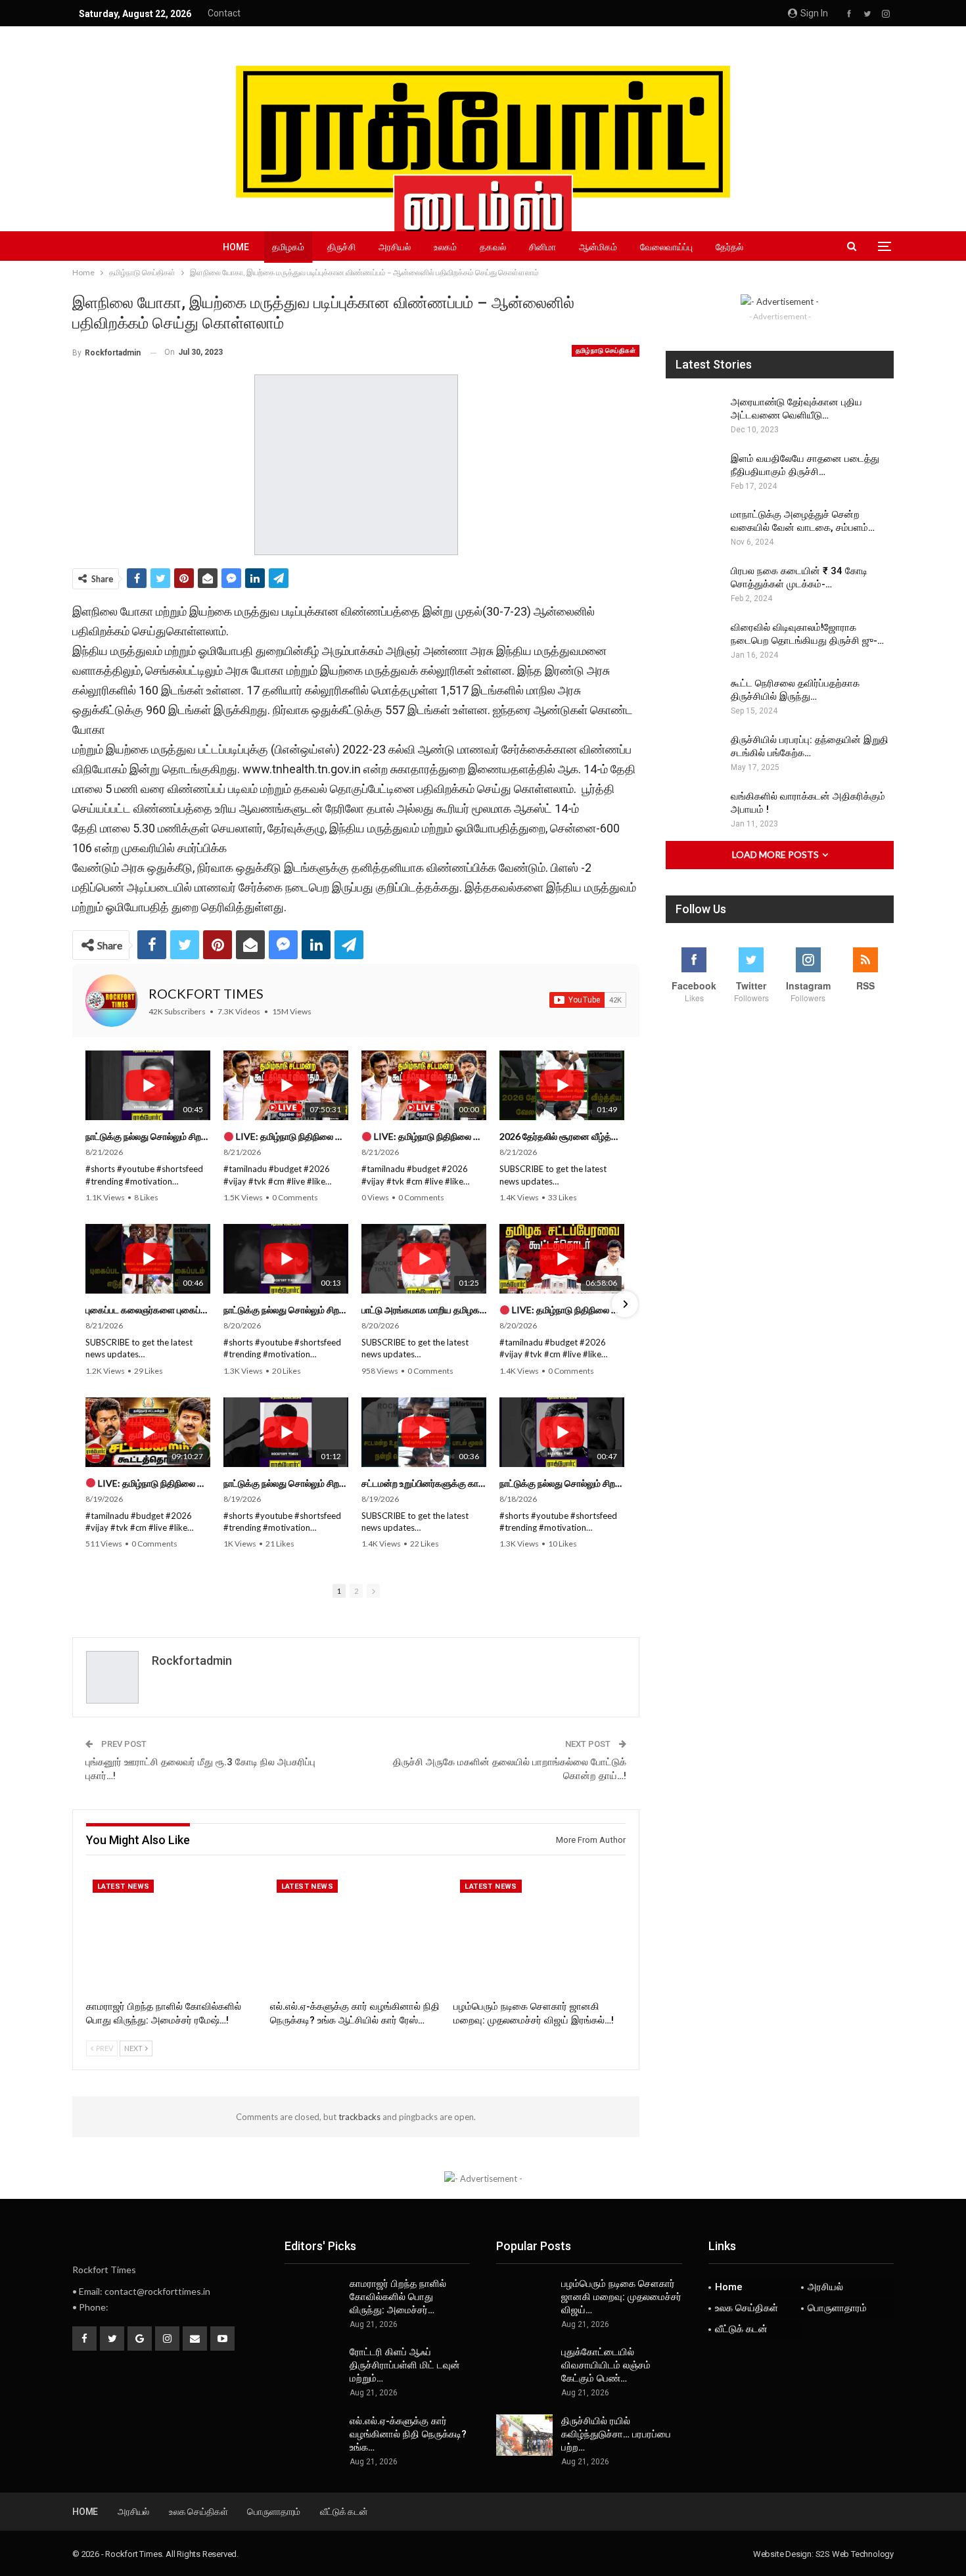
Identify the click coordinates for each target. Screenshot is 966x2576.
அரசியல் (395, 247)
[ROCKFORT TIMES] (112, 1001)
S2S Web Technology (855, 2554)
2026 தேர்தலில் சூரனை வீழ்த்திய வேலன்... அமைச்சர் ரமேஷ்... (562, 1136)
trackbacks (359, 2117)
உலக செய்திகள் (747, 2308)
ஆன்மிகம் (598, 247)
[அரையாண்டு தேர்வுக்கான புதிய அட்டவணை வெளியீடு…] (694, 417)
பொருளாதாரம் (837, 2308)
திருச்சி (341, 247)
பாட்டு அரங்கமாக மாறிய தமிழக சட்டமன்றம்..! (424, 1310)
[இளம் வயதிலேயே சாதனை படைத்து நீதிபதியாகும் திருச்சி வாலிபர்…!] (694, 473)
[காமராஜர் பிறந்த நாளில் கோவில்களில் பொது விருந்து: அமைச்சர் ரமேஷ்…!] (172, 1933)
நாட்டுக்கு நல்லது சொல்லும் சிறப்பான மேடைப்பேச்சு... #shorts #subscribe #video (148, 1136)
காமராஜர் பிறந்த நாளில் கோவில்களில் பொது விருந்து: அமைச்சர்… (398, 2297)
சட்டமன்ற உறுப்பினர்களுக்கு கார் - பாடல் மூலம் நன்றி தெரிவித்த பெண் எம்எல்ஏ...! (424, 1483)
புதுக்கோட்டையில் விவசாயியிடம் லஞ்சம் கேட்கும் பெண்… (606, 2365)
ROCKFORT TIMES (206, 993)
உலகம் (445, 247)
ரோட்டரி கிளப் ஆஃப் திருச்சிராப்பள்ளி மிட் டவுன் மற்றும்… (405, 2365)
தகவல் (493, 247)
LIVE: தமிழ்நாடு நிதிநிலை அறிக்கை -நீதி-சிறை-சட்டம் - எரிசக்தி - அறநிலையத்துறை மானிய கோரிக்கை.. (291, 1136)
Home (236, 247)
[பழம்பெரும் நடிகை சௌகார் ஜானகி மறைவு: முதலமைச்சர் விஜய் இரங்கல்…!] (540, 1933)
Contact (224, 13)
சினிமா (542, 247)
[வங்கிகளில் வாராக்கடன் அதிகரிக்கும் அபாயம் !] (694, 811)
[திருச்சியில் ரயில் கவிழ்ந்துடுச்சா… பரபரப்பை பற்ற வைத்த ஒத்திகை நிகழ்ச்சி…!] (524, 2435)
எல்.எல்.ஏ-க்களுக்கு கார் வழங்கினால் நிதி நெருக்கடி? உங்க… (408, 2434)
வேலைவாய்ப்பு (666, 247)
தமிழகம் (288, 247)
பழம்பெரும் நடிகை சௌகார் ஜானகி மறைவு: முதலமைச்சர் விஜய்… (621, 2297)
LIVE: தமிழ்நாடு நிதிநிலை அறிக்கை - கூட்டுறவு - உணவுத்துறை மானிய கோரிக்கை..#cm (567, 1310)
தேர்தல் (729, 247)
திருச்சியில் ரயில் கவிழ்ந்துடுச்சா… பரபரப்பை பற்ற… (616, 2434)
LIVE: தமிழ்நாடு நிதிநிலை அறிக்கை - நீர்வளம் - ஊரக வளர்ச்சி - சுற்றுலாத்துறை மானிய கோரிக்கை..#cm (153, 1483)
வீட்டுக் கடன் (741, 2329)
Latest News (123, 1887)
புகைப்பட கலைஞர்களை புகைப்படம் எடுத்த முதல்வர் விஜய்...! (148, 1310)
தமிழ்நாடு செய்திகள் (606, 350)
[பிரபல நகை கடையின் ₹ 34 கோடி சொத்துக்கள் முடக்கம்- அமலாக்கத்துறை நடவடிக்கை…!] (694, 585)
